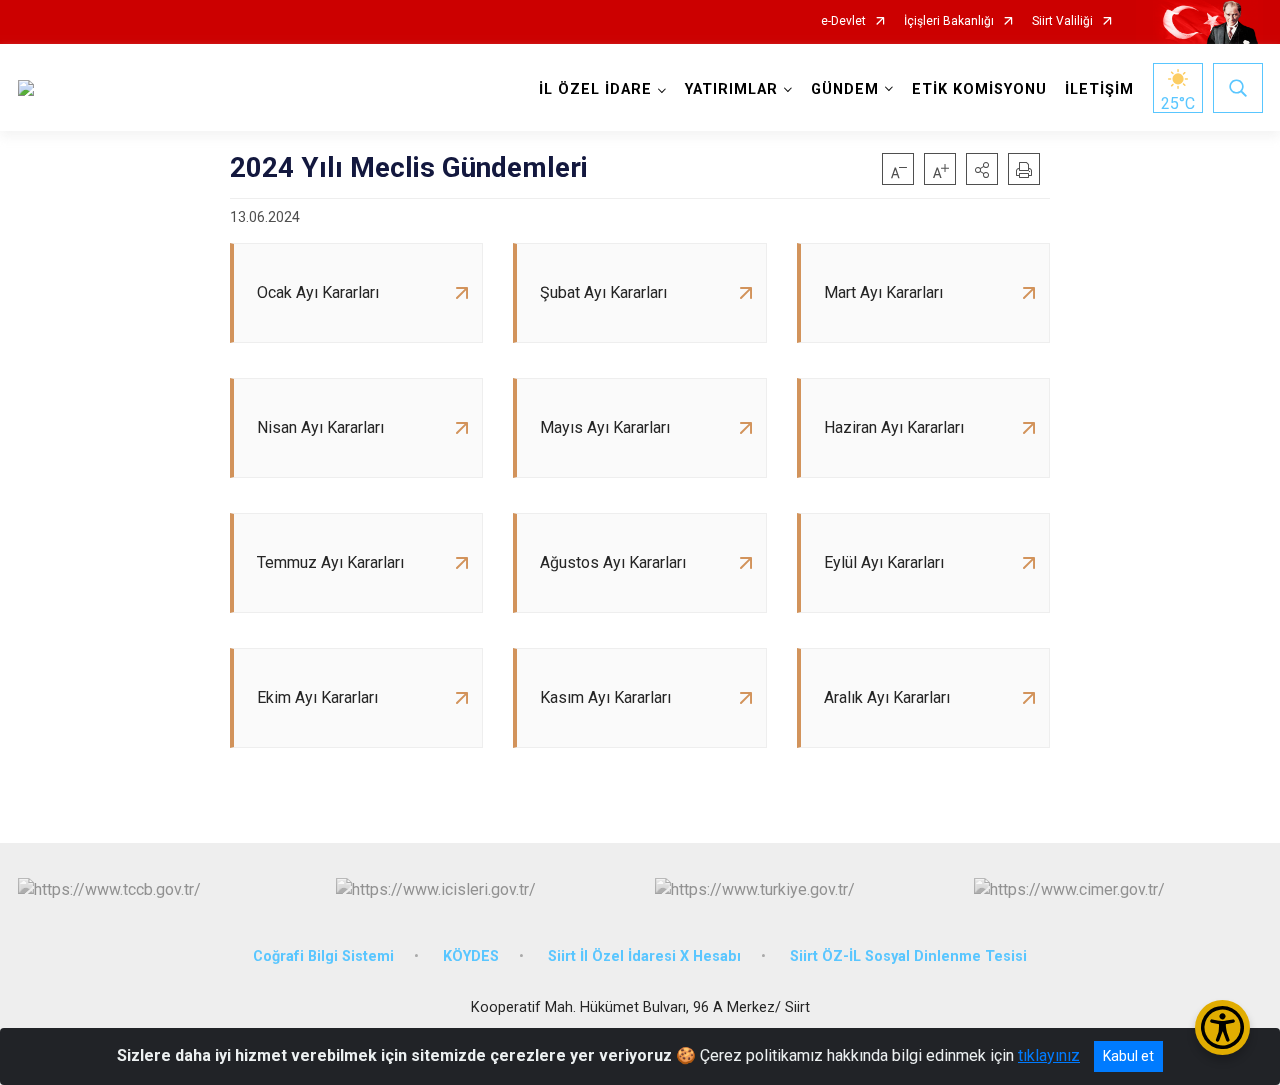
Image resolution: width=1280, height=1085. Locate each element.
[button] (982, 169)
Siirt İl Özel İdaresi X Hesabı (644, 956)
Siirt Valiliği (1062, 21)
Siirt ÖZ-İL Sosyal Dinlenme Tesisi (908, 956)
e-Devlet (843, 21)
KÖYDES (471, 956)
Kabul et (1128, 1056)
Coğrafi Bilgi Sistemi (323, 956)
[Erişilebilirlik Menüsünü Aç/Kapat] (1222, 1027)
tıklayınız (1049, 1055)
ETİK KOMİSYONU (979, 89)
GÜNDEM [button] (845, 89)
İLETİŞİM (1099, 89)
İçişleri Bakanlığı (949, 21)
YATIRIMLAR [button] (731, 89)
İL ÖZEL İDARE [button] (595, 89)
